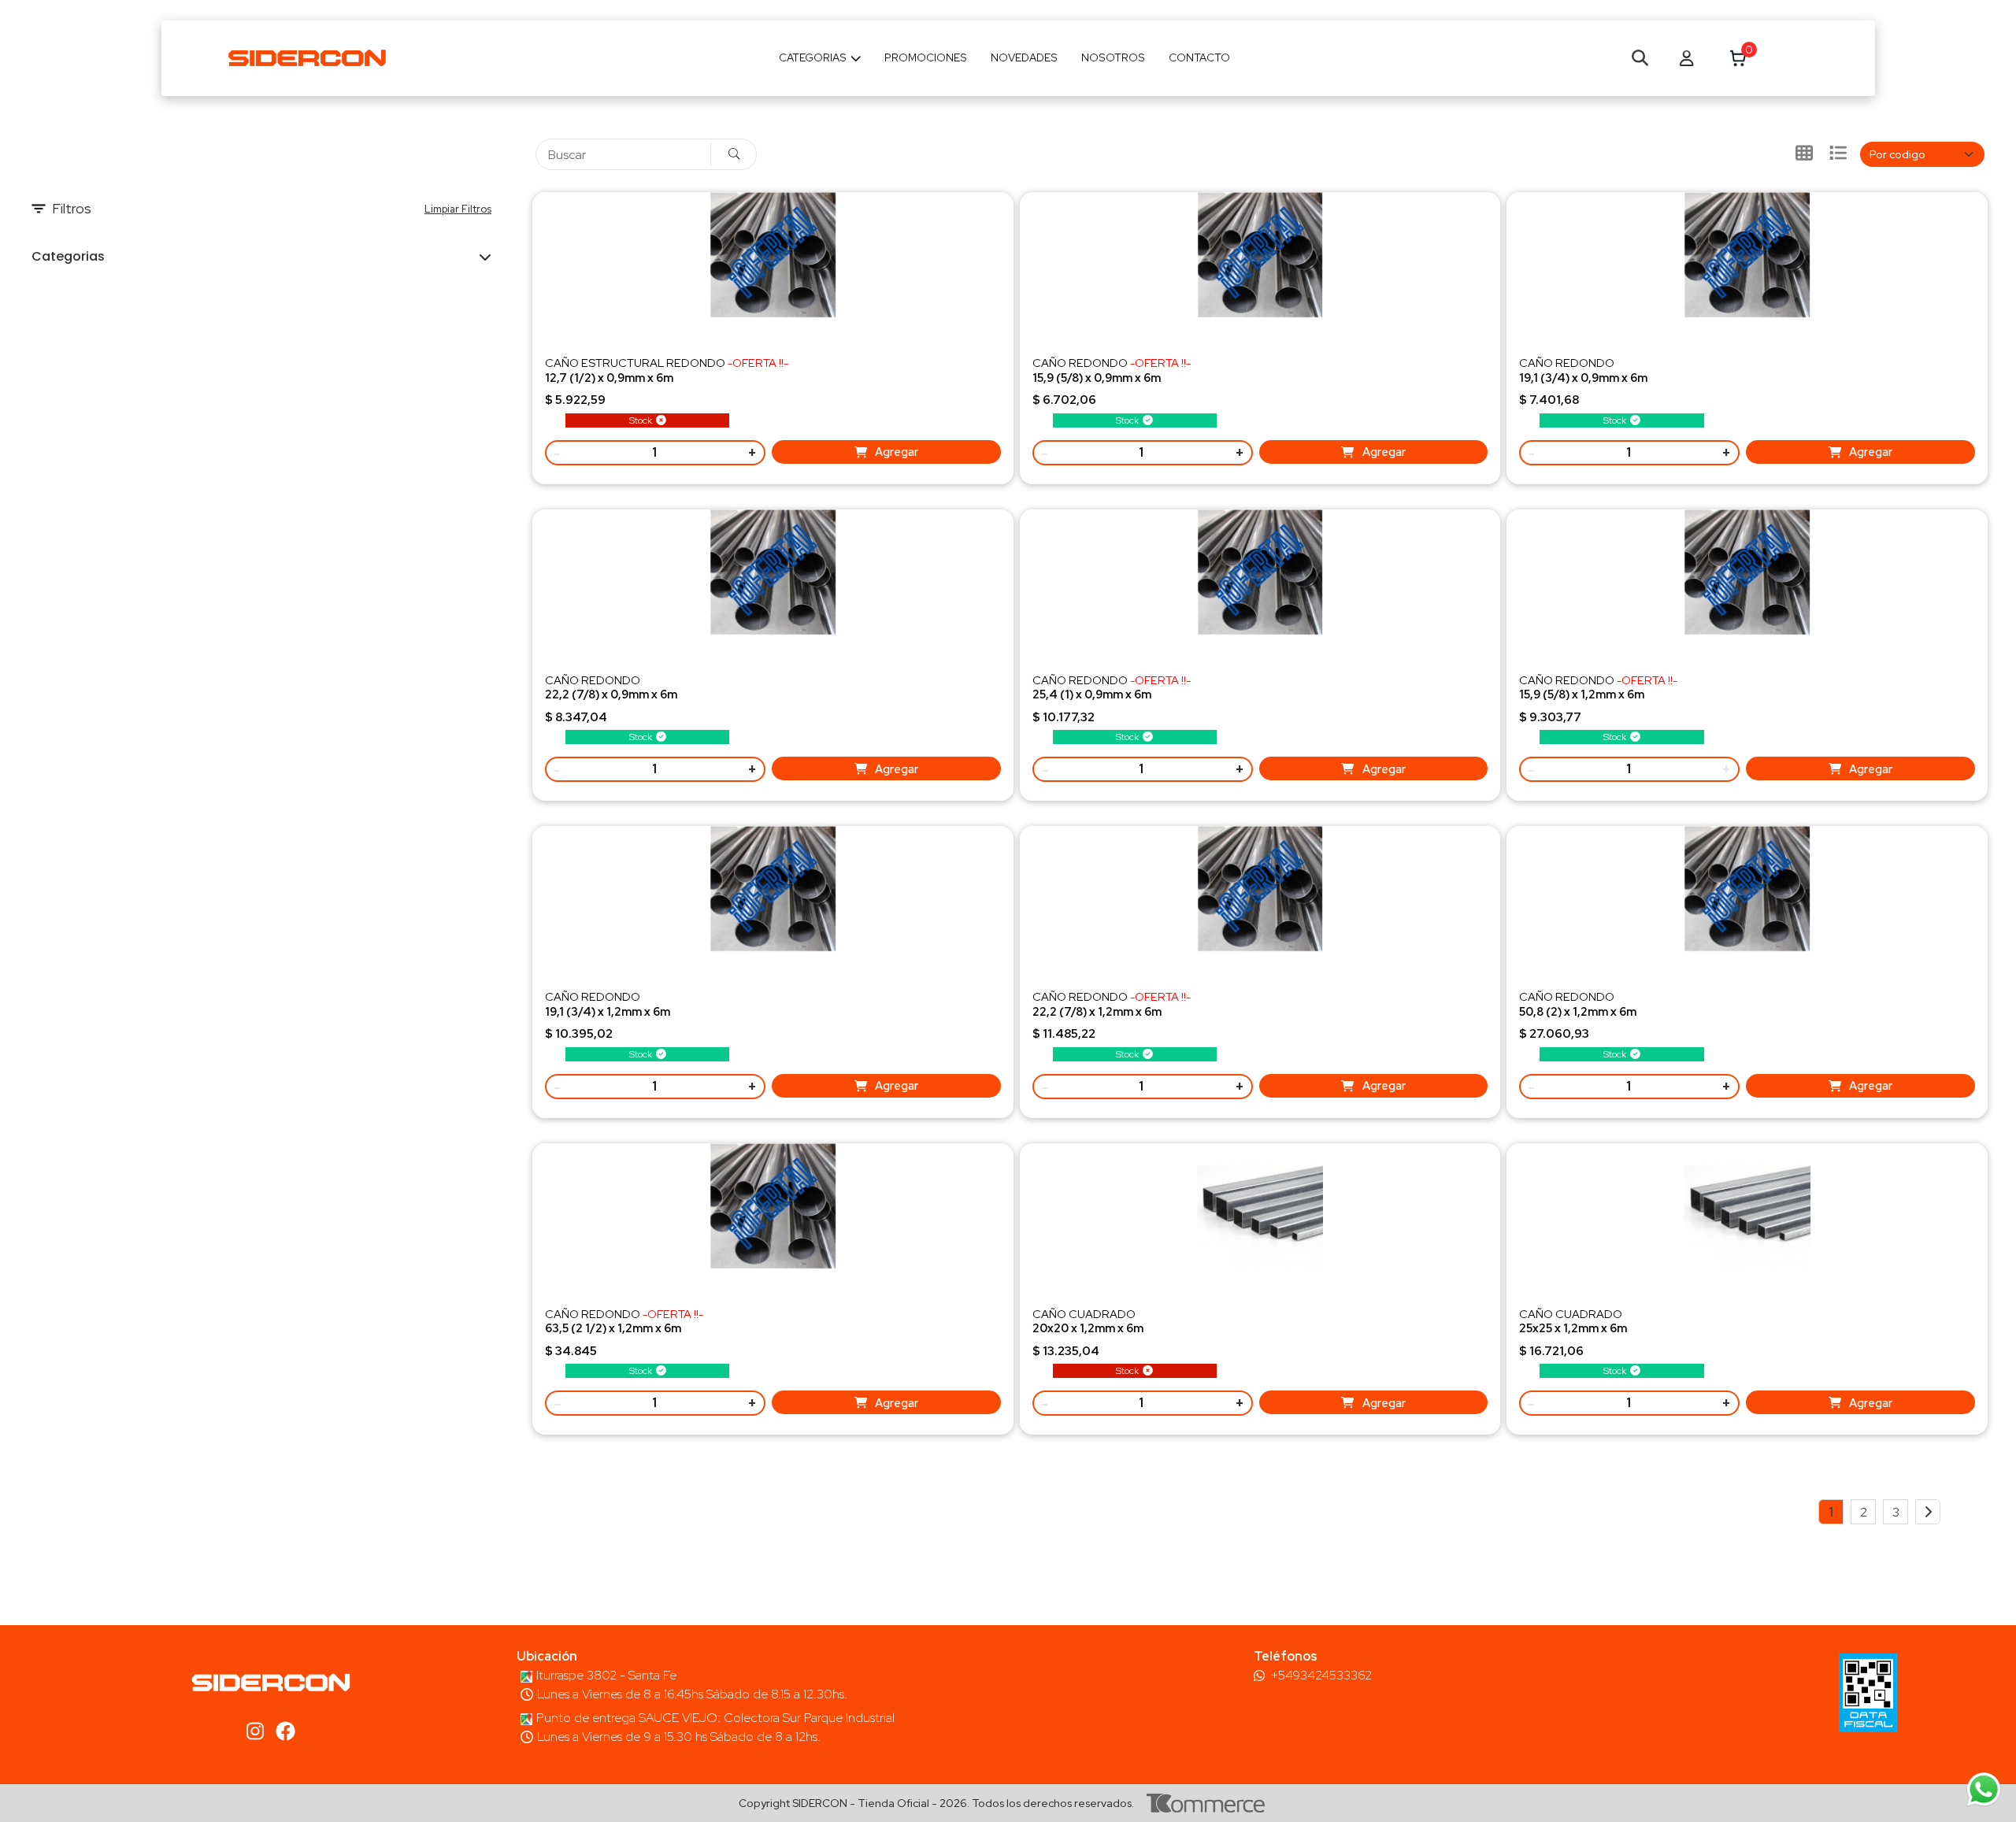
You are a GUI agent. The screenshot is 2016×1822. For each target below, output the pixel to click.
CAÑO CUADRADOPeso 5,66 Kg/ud (1573, 1328)
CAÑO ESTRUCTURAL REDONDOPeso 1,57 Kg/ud (667, 377)
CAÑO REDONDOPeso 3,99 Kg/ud (1112, 1011)
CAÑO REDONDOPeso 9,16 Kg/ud (1578, 1011)
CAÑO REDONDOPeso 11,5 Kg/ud (624, 1328)
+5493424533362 (1321, 1676)
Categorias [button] (68, 256)
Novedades (1024, 57)
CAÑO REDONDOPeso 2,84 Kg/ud (611, 694)
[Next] (1928, 1512)
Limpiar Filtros (458, 209)
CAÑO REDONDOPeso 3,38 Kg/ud (608, 1011)
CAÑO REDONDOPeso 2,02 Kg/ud (1112, 377)
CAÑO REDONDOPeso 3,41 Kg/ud (1112, 694)
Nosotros (1113, 57)
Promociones (926, 57)
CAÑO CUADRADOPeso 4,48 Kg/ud (1088, 1328)
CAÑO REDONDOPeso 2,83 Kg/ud (1598, 694)
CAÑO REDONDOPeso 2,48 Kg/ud (1583, 377)
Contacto (1199, 57)
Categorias (813, 57)
